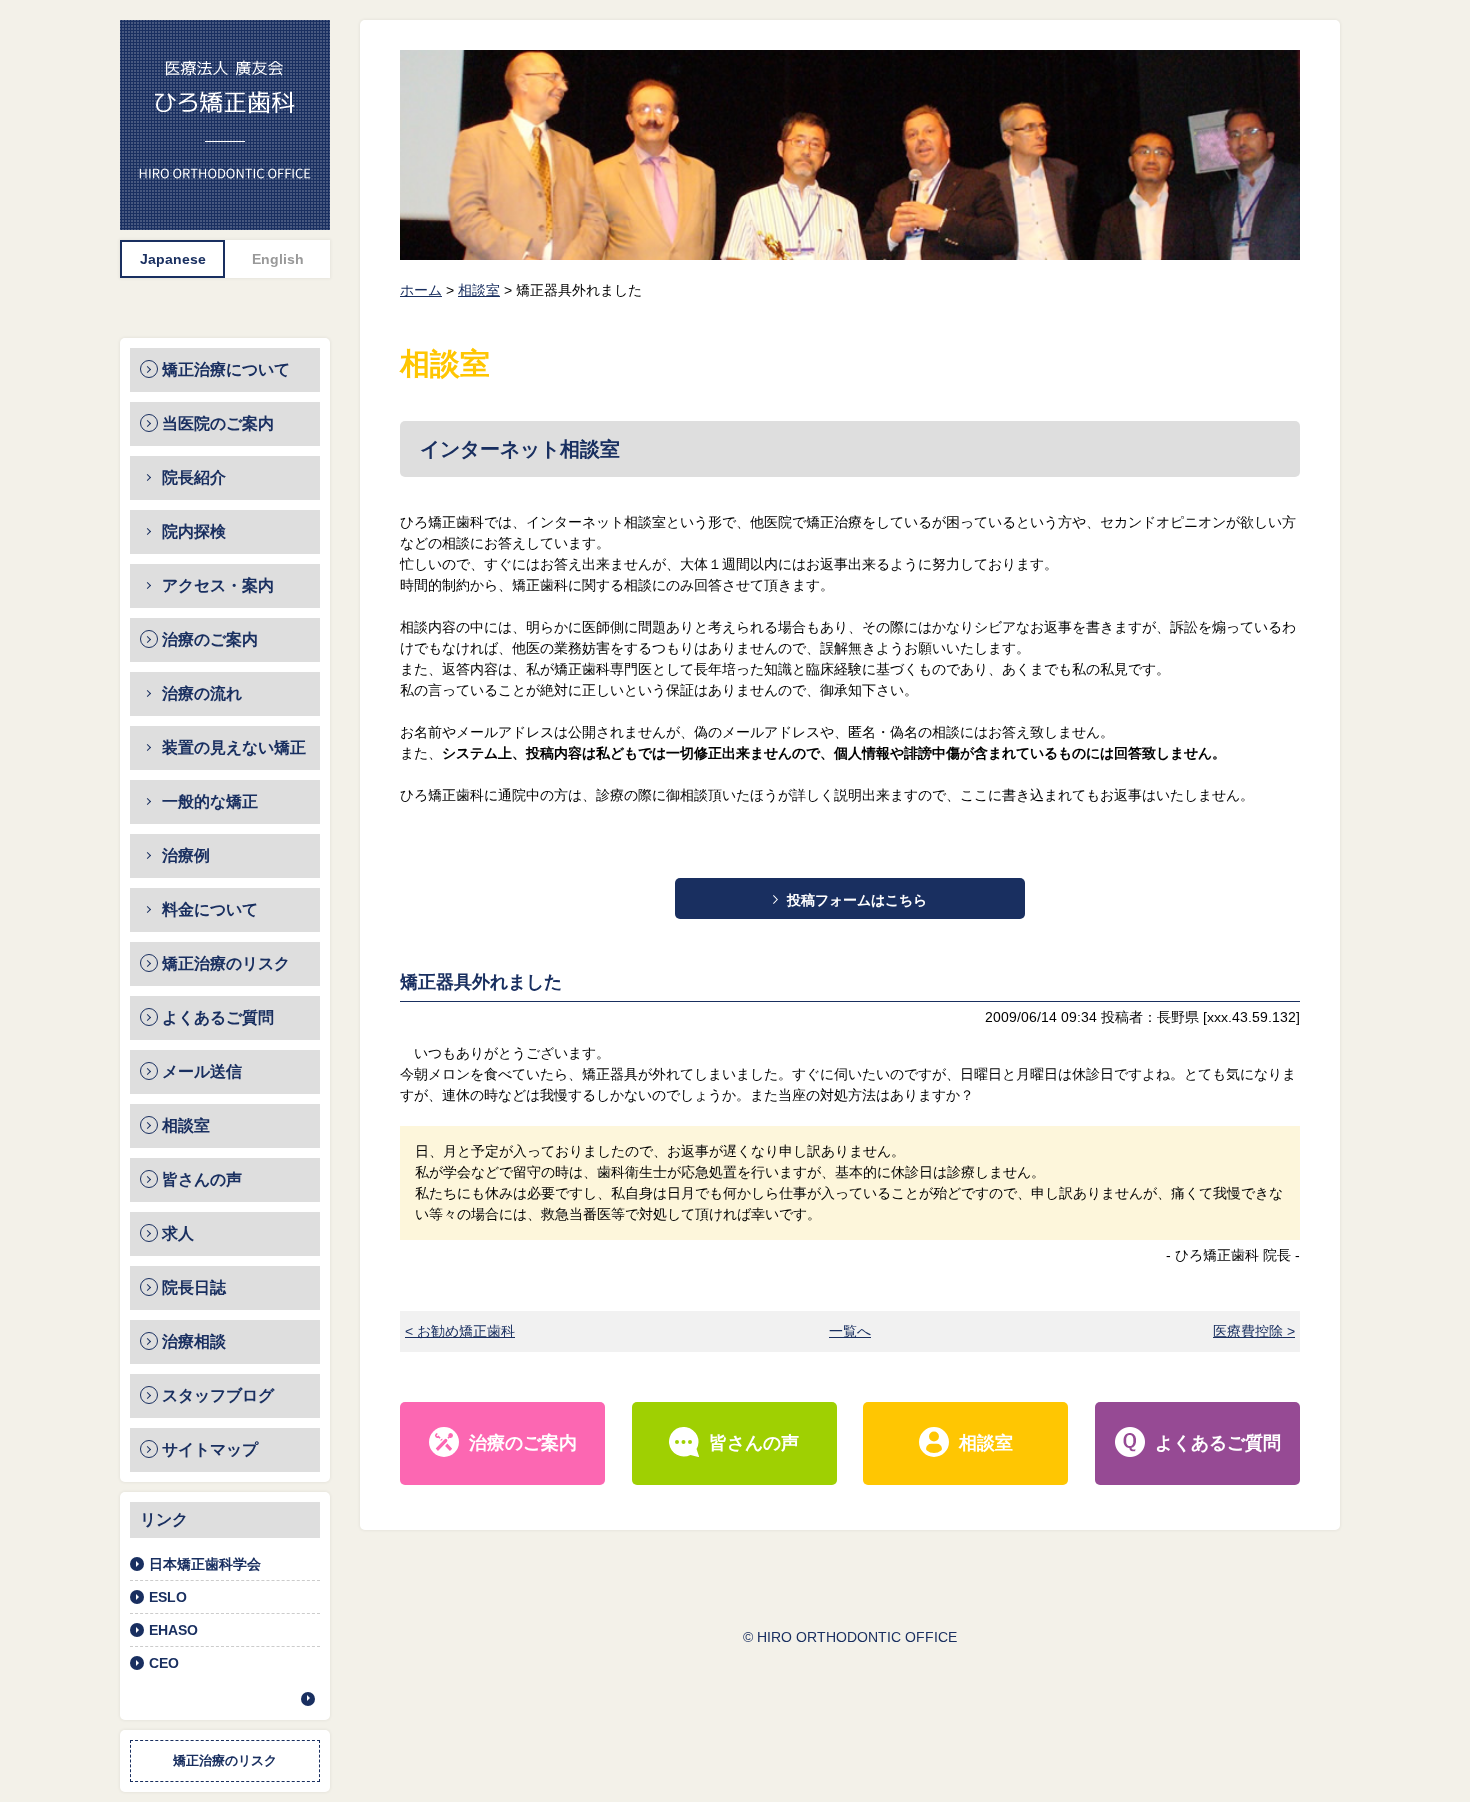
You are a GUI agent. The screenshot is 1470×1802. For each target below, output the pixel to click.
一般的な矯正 (210, 801)
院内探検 (194, 531)
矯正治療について (226, 369)
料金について (210, 909)
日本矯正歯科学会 (205, 1564)
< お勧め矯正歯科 (460, 1331)
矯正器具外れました (481, 982)
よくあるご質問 (218, 1017)
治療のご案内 (210, 639)
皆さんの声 (202, 1179)
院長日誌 (194, 1287)
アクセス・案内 (218, 585)
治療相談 (194, 1341)
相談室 (186, 1125)
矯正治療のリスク (226, 963)
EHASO (173, 1630)
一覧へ (850, 1331)
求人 (178, 1233)
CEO (164, 1663)
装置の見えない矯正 (234, 747)
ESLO (168, 1597)
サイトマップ (210, 1449)
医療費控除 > (1254, 1331)
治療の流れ (202, 693)
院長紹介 (194, 477)
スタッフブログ (218, 1395)
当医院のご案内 (218, 423)
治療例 (186, 855)
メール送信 (202, 1071)
